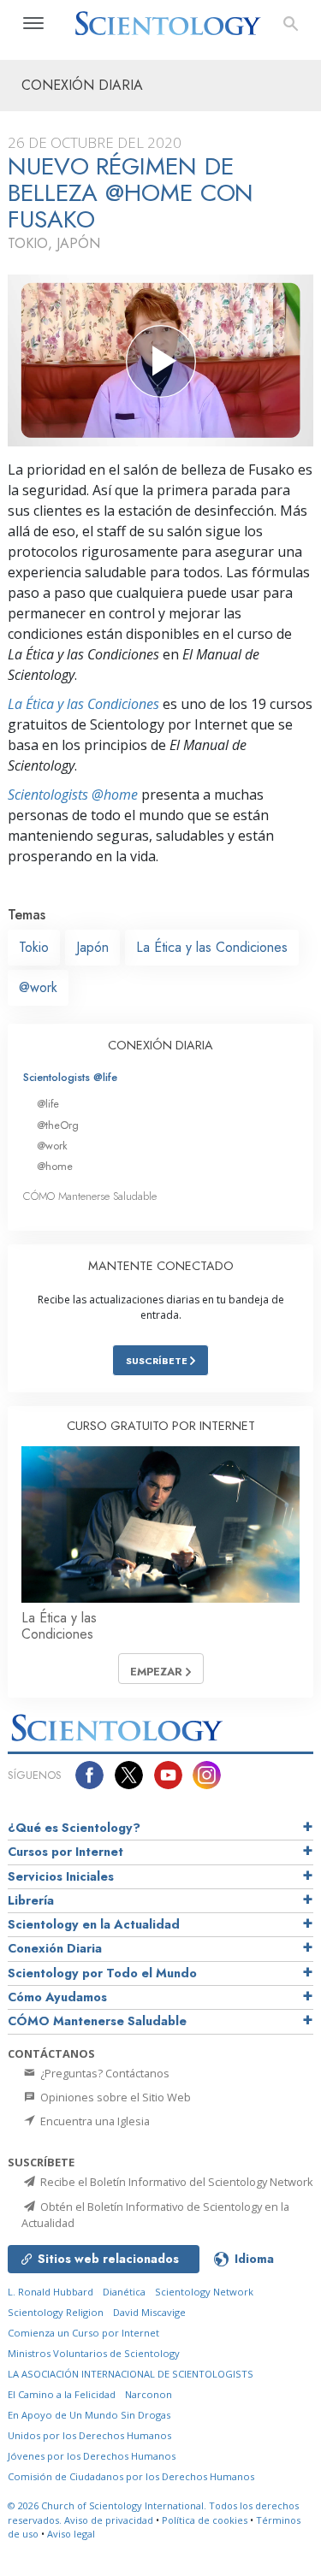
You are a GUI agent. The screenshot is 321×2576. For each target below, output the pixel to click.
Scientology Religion (56, 2312)
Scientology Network (204, 2292)
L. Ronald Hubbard (51, 2292)
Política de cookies (205, 2520)
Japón (92, 947)
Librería (31, 1900)
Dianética (124, 2292)
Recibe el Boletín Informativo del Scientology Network (175, 2182)
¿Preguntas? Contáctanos (104, 2073)
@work (38, 987)
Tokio (34, 947)
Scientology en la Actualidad (94, 1924)
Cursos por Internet (65, 1852)
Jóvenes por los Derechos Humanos (92, 2456)
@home (55, 1166)
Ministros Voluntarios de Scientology (94, 2353)
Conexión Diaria (55, 1948)
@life (48, 1104)
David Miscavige (149, 2312)
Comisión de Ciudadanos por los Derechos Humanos (131, 2476)
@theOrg (58, 1125)
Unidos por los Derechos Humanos (89, 2435)
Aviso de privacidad (109, 2520)
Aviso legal (71, 2534)
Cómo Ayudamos (57, 1997)
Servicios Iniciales (61, 1876)
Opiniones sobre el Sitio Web (114, 2097)
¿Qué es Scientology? (74, 1828)
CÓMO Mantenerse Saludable (90, 1196)
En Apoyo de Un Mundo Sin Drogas (89, 2415)
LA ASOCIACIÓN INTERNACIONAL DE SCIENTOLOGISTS (131, 2374)
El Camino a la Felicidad (62, 2394)
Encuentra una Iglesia (94, 2121)
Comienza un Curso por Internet (83, 2333)
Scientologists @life (70, 1077)
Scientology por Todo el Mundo (102, 1973)
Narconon (149, 2394)
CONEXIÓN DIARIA (160, 1045)
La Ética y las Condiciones (83, 704)
